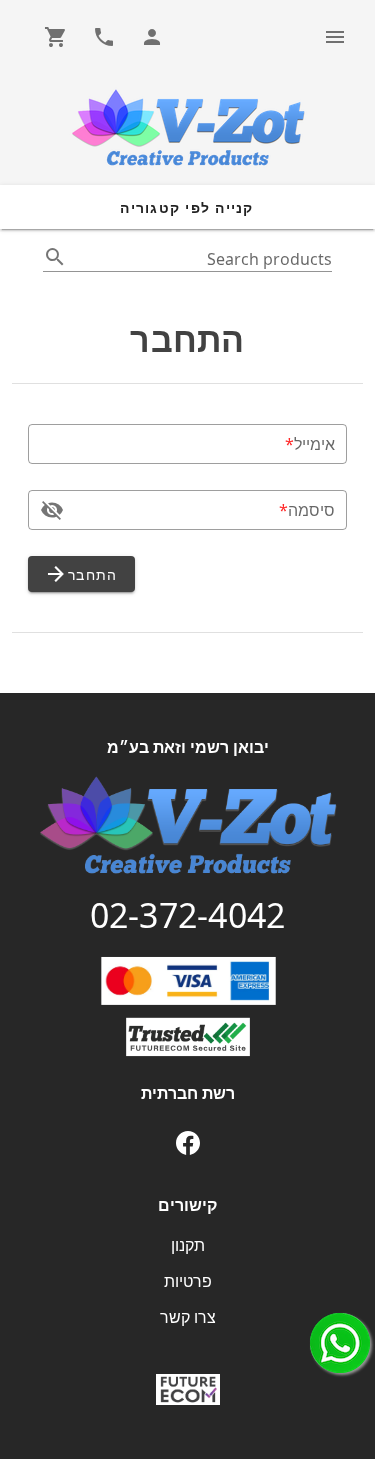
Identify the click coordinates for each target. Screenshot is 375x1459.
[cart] (56, 37)
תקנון (188, 1245)
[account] (152, 37)
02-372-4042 (188, 915)
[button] (187, 207)
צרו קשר (188, 1317)
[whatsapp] (340, 1343)
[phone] (104, 37)
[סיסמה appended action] (52, 510)
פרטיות (188, 1281)
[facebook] (188, 1143)
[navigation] (335, 37)
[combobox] (187, 258)
